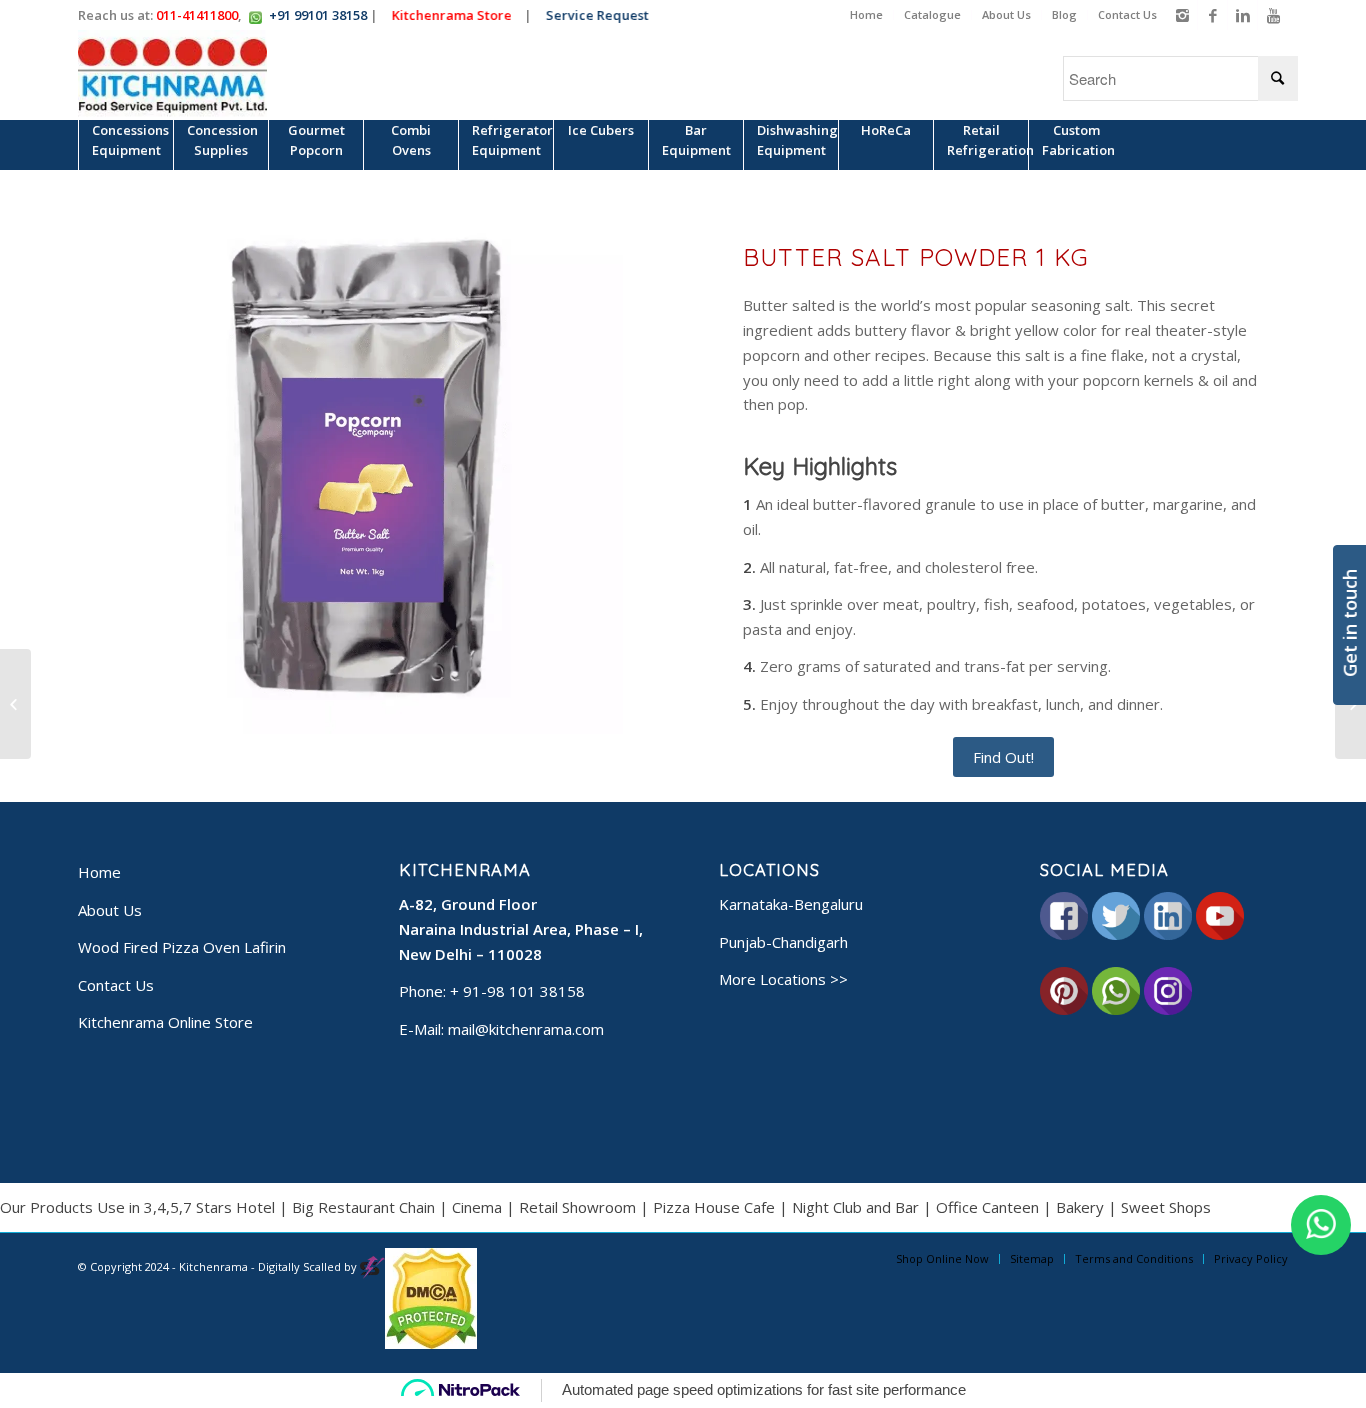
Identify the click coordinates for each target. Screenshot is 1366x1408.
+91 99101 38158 (318, 15)
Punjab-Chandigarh (783, 942)
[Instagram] (1182, 15)
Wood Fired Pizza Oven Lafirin (182, 947)
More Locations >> (783, 979)
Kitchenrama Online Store (165, 1022)
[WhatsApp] (1321, 1225)
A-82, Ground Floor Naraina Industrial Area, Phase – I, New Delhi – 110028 (521, 929)
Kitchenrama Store (460, 15)
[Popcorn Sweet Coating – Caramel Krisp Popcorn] (15, 704)
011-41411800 (197, 15)
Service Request (605, 15)
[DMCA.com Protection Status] (431, 1344)
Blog (1064, 14)
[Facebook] (1212, 15)
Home (866, 14)
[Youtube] (1273, 15)
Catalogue (932, 14)
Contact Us (1127, 14)
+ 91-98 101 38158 (517, 991)
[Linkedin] (1242, 15)
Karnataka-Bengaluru (791, 904)
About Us (1006, 14)
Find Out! (1003, 757)
